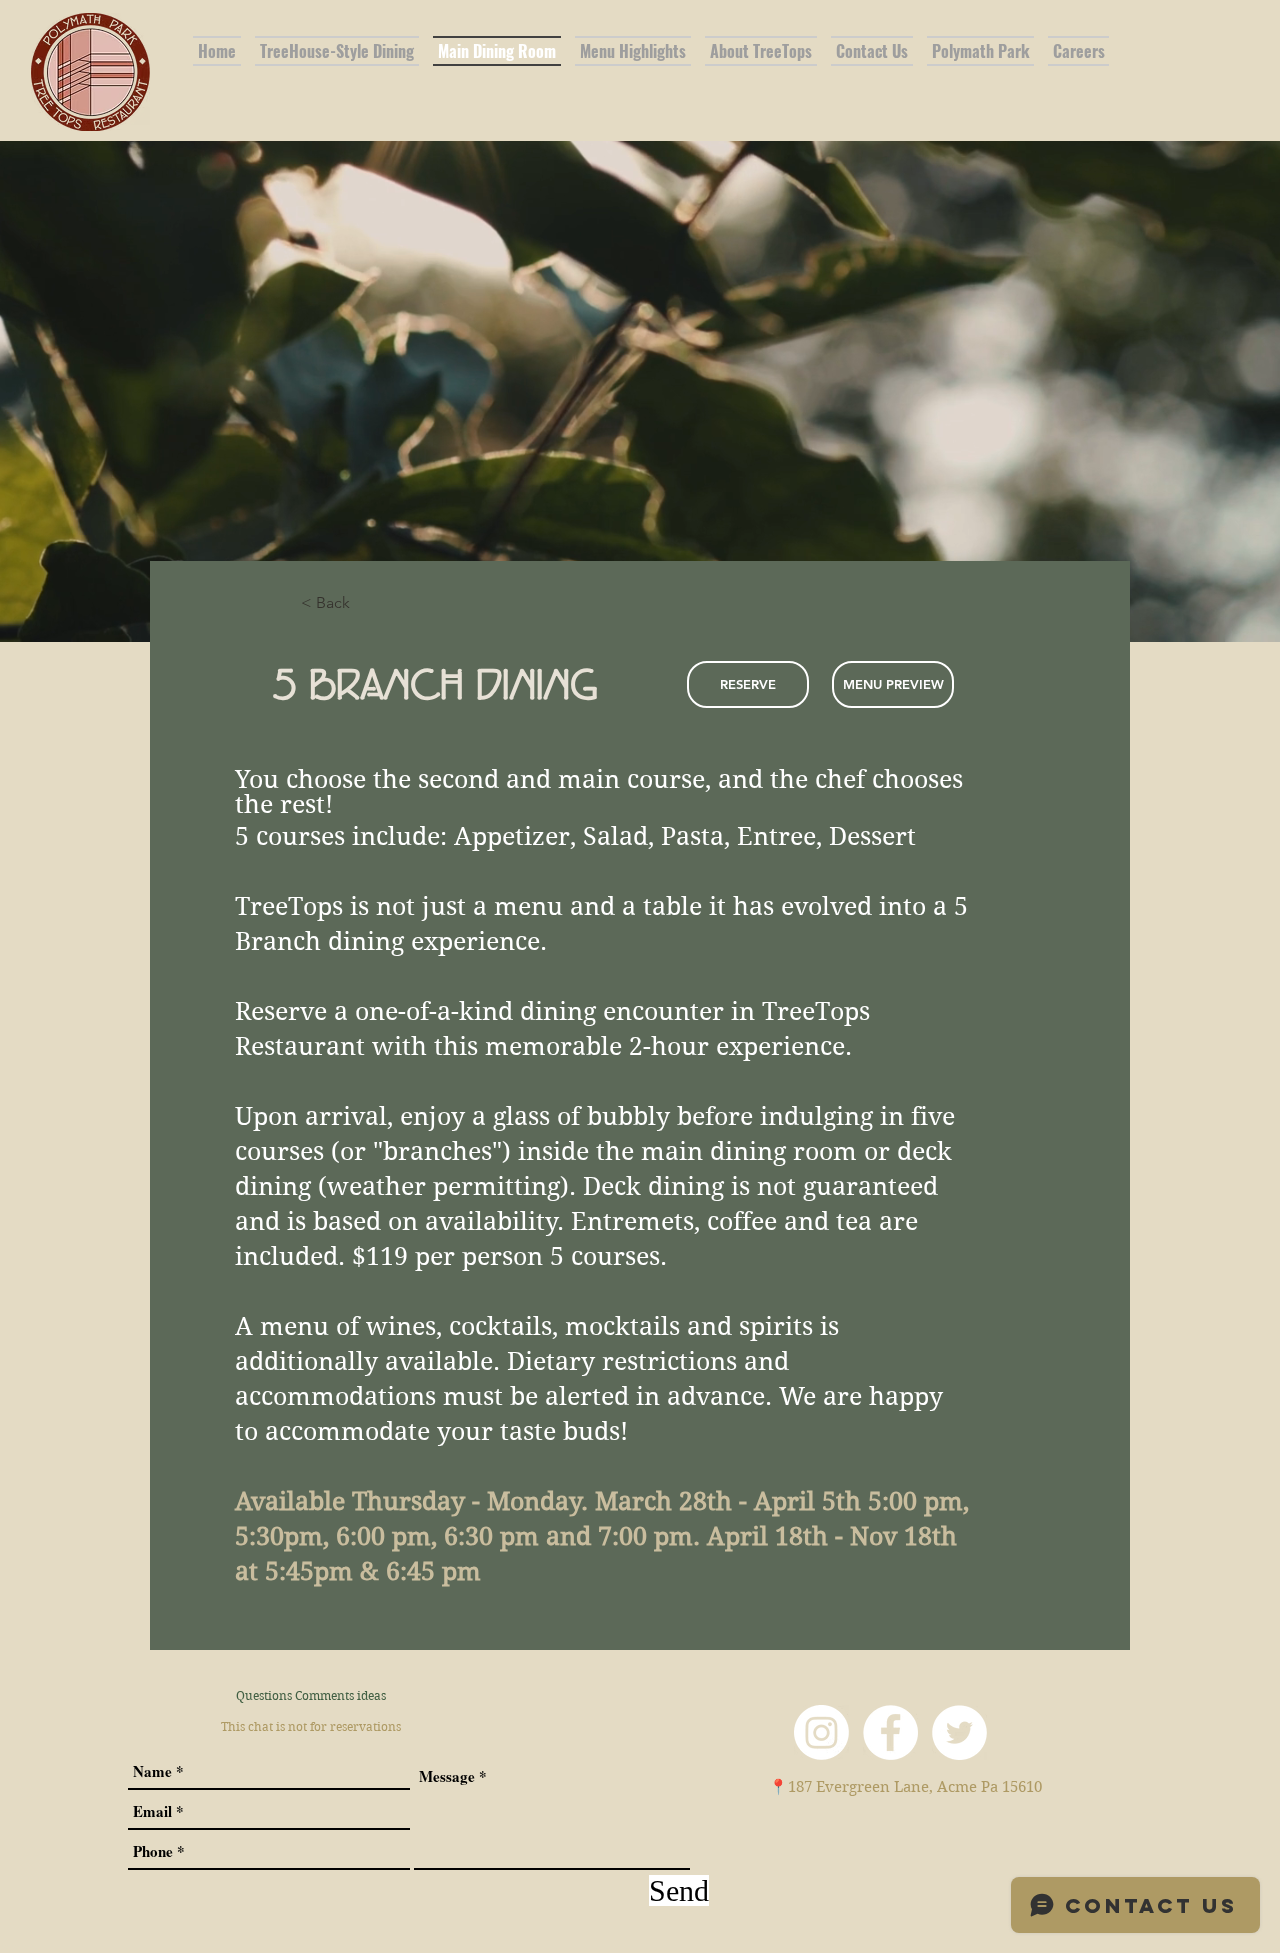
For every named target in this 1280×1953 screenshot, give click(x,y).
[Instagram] (821, 1732)
